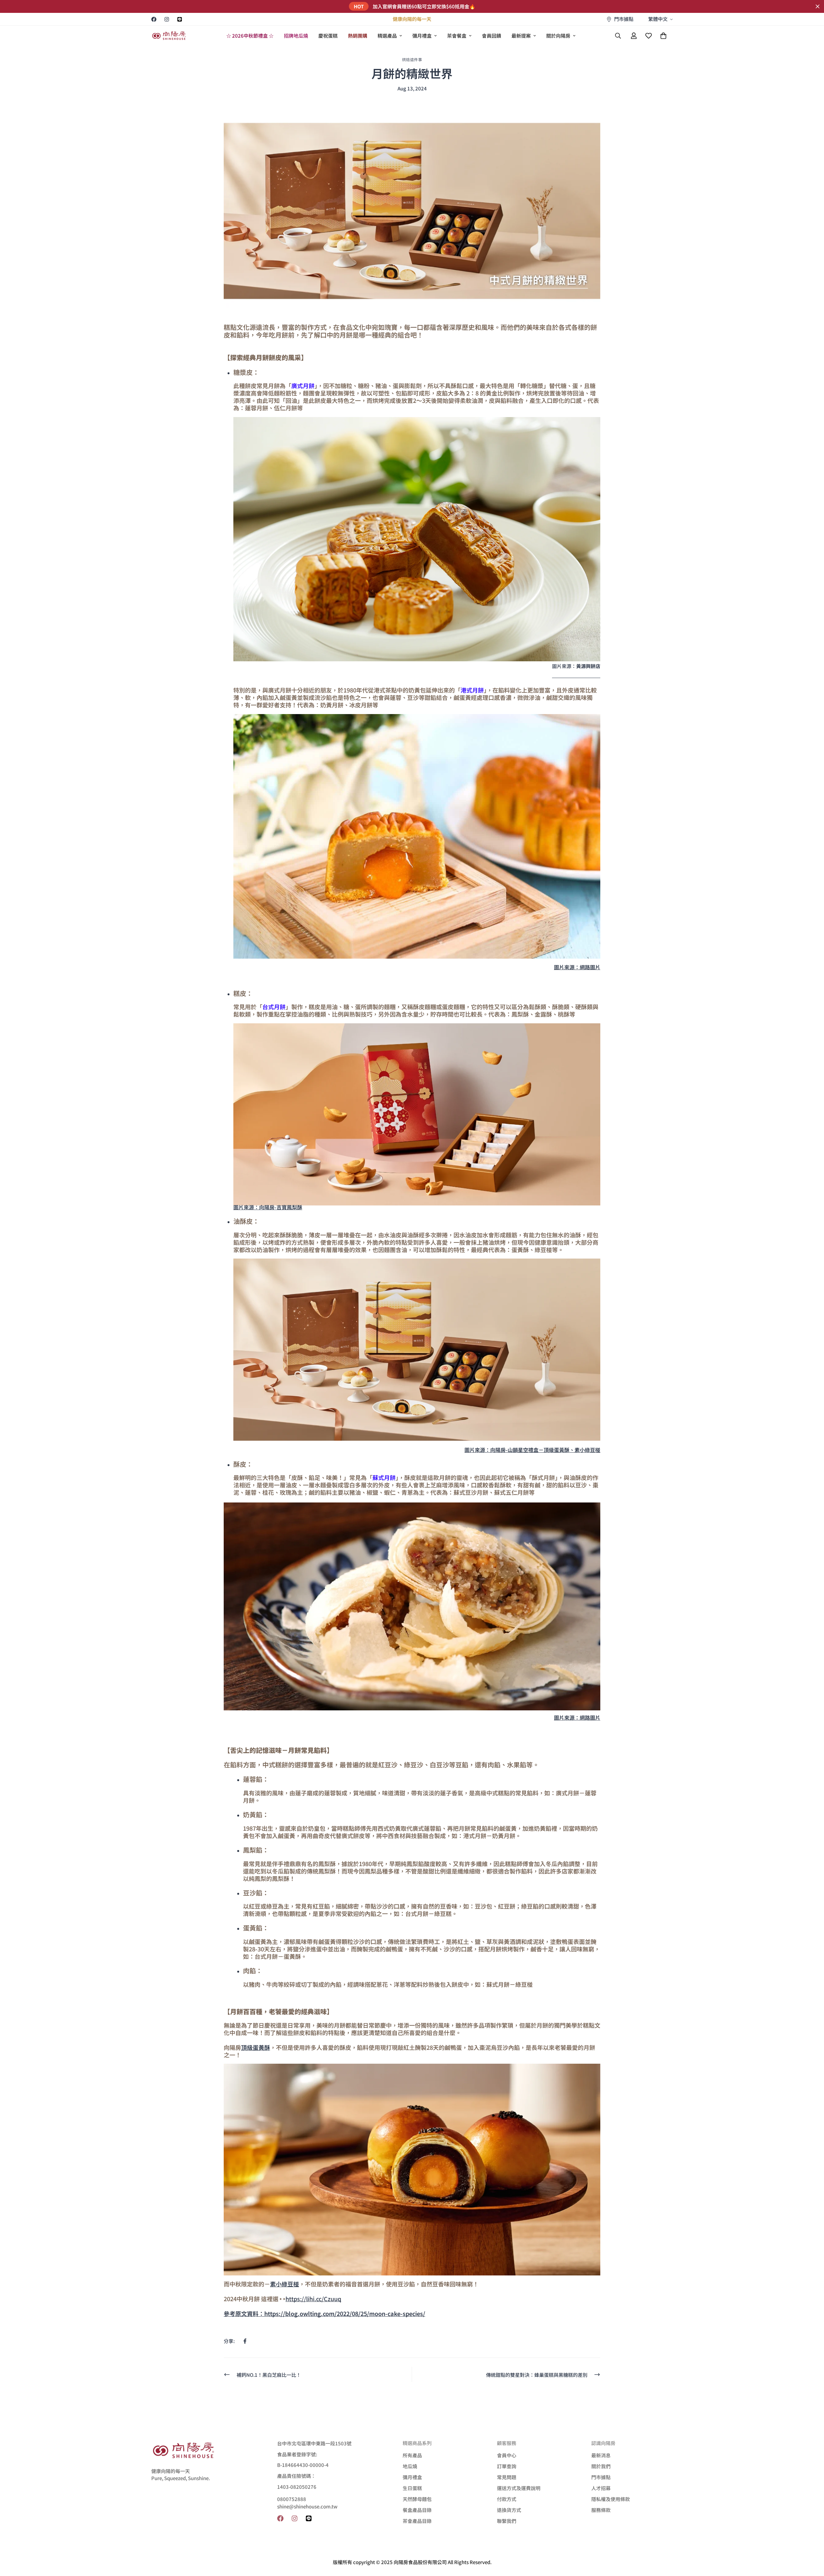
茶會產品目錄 (417, 2521)
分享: (229, 2341)
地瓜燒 (410, 2466)
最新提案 (521, 36)
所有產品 (412, 2455)
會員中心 (507, 2455)
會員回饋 (492, 36)
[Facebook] (154, 19)
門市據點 (601, 2477)
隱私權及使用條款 (611, 2499)
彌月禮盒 (422, 36)
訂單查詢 (507, 2466)
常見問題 (507, 2477)
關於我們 (601, 2466)
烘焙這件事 (412, 59)
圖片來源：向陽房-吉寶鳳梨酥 (268, 1207)
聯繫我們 (507, 2521)
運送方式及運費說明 (519, 2488)
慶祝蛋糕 (328, 36)
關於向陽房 (558, 36)
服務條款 (601, 2510)
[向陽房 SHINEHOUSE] (169, 36)
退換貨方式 (509, 2510)
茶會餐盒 (457, 36)
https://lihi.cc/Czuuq (313, 2299)
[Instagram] (167, 19)
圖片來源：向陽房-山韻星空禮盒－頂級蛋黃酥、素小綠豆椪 (532, 1450)
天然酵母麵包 (417, 2499)
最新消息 (601, 2455)
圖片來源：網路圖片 (577, 967)
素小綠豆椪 (285, 2284)
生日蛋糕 (412, 2488)
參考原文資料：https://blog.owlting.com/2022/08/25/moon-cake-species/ (324, 2313)
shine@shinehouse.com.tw (307, 2506)
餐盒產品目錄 (417, 2510)
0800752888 (292, 2499)
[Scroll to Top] (811, 2541)
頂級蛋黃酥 (256, 2047)
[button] (663, 36)
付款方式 (507, 2499)
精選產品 (387, 36)
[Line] (180, 19)
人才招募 (601, 2488)
